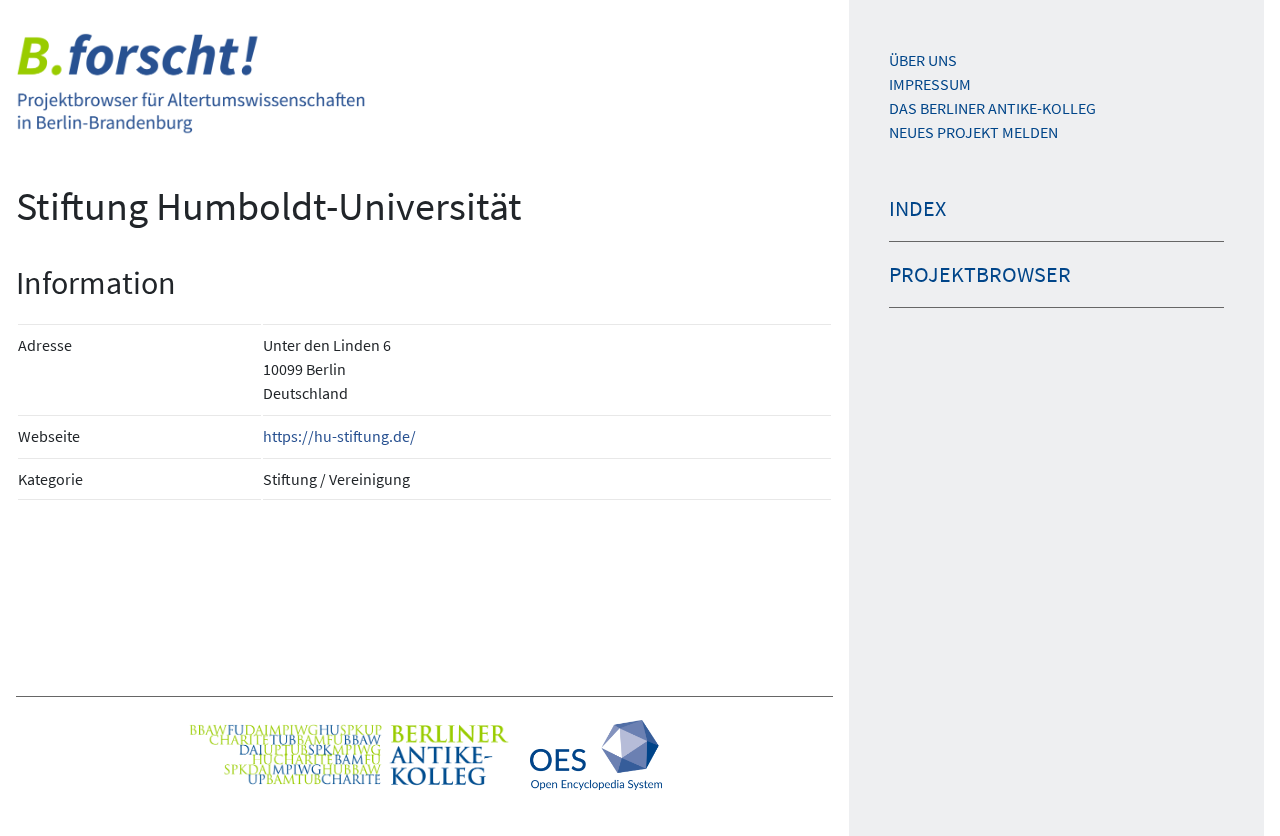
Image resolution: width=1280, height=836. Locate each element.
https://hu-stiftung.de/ (339, 436)
